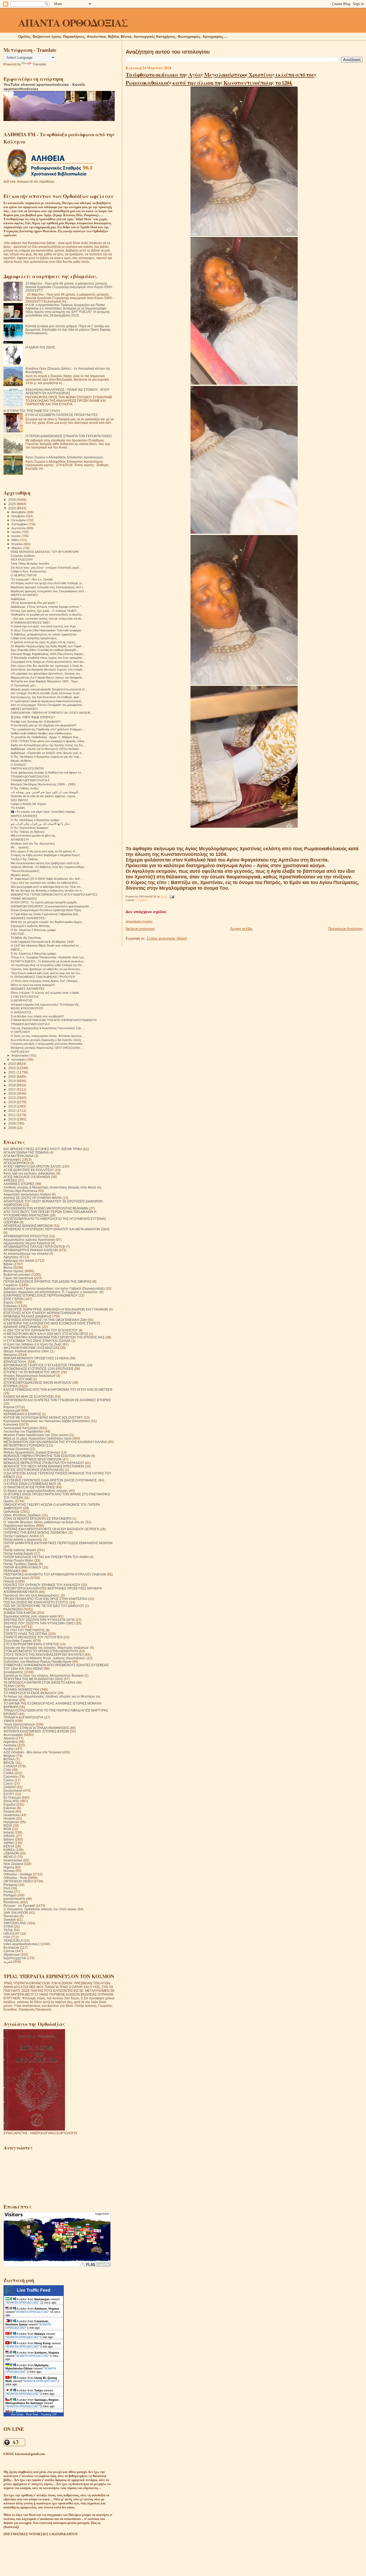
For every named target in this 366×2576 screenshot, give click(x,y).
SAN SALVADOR (16, 1913)
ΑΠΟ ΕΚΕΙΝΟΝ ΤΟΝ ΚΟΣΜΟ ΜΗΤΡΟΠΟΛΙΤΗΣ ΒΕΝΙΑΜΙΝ (46, 1208)
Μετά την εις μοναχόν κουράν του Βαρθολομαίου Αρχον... (48, 922)
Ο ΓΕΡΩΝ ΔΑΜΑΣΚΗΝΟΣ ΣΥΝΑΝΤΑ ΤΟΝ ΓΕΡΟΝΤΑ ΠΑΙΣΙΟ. (69, 436)
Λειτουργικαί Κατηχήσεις (21, 1428)
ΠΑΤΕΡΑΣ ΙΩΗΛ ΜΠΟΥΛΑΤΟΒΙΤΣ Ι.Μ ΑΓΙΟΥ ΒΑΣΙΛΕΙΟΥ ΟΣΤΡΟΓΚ (51, 1529)
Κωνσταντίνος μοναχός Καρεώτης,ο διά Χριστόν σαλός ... (48, 1040)
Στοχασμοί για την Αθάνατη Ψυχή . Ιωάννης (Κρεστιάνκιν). (45, 1658)
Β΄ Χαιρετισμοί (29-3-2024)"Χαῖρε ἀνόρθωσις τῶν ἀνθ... (46, 879)
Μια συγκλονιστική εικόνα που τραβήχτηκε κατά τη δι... (46, 863)
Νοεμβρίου (19, 516)
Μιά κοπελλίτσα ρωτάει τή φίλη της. (33, 836)
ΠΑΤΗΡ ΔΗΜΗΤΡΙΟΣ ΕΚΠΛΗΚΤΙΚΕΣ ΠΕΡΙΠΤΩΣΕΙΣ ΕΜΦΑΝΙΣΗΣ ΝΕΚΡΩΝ (58, 1543)
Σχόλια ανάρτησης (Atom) (167, 938)
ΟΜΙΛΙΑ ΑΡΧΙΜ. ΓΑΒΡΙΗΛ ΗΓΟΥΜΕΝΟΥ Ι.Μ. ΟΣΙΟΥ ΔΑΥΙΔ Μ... (52, 713)
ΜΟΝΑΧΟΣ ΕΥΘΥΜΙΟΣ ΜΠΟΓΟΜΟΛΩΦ (33, 1459)
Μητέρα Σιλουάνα (16, 1449)
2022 (12, 1068)
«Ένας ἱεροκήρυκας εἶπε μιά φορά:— (34, 603)
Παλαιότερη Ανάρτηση (345, 929)
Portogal (10, 1895)
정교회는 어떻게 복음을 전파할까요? (33, 717)
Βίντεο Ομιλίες (14, 1271)
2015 (12, 1098)
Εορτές (9, 1302)
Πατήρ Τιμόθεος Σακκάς (21, 1564)
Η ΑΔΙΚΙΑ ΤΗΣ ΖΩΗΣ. (40, 347)
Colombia (11, 1777)
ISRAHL (9, 1836)
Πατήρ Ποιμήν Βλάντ (18, 1560)
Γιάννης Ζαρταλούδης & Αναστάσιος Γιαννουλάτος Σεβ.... (47, 1028)
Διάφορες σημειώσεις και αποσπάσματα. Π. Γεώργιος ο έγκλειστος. (51, 1292)
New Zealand (13, 1864)
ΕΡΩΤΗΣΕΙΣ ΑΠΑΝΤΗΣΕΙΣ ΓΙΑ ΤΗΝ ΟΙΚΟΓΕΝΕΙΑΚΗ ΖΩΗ (45, 1320)
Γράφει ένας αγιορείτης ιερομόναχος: (34, 638)
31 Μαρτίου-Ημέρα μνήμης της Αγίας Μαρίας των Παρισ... (47, 646)
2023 (12, 1064)
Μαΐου (16, 540)
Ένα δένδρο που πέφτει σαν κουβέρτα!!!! (37, 1016)
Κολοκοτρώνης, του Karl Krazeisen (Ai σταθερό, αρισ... (46, 697)
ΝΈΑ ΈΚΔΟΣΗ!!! (22, 560)
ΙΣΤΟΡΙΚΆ (11, 1386)
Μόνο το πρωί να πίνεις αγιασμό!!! (33, 985)
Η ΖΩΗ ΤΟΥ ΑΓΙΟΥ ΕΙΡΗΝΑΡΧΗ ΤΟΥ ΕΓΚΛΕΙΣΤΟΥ (41, 1330)
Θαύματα (10, 1355)
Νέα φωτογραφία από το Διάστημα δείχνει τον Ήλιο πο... (47, 887)
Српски (9, 1951)
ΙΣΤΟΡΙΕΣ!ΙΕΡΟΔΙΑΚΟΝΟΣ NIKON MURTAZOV (38, 1383)
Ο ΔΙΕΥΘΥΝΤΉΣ (22, 1000)
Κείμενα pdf (12, 1410)
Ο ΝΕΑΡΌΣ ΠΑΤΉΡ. (24, 575)
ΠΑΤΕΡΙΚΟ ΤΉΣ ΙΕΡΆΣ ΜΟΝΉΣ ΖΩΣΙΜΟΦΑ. (36, 1532)
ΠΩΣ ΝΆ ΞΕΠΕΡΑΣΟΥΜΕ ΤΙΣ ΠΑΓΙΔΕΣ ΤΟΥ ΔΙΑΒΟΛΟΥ (44, 1606)
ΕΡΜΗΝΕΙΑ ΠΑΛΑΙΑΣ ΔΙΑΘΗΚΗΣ (27, 1316)
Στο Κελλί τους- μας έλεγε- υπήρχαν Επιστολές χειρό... (46, 568)
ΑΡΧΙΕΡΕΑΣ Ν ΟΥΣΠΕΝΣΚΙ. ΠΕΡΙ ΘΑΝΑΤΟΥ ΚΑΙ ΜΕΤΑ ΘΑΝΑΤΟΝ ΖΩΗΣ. (57, 1229)
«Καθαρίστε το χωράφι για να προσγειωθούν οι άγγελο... (47, 614)
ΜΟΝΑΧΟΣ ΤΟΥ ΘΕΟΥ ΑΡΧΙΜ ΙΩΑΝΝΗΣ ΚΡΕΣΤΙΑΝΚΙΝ (44, 1466)
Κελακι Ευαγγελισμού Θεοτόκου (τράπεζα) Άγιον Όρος (46, 910)
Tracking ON (49, 2414)
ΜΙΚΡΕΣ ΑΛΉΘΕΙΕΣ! (24, 709)
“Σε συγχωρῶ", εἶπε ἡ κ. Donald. (32, 579)
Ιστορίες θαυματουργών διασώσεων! (29, 1376)
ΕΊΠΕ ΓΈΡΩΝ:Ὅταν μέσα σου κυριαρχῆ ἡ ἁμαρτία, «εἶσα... (48, 741)
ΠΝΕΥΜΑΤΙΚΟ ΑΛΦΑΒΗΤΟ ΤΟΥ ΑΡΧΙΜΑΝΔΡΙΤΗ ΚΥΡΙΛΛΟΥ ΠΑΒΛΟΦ (55, 1574)
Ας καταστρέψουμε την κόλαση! (26, 1254)
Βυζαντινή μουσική (17, 1274)
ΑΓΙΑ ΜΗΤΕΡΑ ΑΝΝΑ (18, 1156)
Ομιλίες (9, 1501)
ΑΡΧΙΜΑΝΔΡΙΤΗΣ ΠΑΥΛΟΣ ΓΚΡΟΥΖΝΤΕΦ (34, 1247)
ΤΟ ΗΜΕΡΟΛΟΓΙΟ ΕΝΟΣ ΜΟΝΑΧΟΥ (30, 1693)
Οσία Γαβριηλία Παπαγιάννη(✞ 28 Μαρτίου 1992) (42, 942)
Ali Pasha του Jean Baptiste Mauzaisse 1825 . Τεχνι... (45, 681)
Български (11, 1947)
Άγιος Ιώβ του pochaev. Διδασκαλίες (29, 1173)
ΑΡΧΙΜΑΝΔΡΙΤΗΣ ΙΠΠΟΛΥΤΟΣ (26, 1236)
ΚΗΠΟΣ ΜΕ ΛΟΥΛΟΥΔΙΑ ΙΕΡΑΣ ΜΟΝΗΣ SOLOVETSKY (43, 1417)
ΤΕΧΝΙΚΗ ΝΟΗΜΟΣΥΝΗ (21, 1689)
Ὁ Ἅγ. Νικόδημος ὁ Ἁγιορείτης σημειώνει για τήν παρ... (46, 757)
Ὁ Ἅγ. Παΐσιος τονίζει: (25, 788)
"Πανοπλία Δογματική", (25, 871)
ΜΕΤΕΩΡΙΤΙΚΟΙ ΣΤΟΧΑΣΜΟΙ (24, 1445)
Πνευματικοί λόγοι (16, 1578)
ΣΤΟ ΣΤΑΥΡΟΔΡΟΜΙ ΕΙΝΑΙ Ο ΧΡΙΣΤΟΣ (31, 1644)
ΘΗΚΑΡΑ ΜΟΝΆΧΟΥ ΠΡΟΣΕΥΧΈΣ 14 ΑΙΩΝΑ (36, 1358)
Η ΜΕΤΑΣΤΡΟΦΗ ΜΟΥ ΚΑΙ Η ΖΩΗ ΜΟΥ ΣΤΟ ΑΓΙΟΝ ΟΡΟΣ (46, 1334)
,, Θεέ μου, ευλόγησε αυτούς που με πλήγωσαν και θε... (47, 619)
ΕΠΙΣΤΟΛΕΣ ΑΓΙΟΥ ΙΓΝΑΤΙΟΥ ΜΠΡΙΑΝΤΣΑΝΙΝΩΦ (40, 1313)
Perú (7, 1888)
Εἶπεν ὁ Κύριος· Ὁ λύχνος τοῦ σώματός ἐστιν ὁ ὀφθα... (46, 993)
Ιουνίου (17, 536)
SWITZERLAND (15, 1923)
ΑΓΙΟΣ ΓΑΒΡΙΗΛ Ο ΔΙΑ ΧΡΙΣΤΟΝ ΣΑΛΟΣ (32, 1166)
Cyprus (9, 1780)
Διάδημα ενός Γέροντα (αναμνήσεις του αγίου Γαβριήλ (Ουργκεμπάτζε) (54, 1288)
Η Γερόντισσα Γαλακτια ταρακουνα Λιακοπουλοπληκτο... (47, 701)
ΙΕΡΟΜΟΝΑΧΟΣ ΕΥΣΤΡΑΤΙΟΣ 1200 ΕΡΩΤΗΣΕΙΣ (38, 1369)
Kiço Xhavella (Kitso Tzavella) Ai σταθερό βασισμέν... (45, 650)
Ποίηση (9, 1581)
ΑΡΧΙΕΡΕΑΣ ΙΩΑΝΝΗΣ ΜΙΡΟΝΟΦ (28, 1226)
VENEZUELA (13, 1940)
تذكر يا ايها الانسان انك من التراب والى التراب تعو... (41, 824)
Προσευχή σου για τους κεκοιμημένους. (32, 1595)
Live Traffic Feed (34, 2290)
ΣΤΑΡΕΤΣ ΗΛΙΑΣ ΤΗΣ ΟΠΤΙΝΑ (25, 1634)
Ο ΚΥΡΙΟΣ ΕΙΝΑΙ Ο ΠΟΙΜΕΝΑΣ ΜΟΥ (30, 1484)
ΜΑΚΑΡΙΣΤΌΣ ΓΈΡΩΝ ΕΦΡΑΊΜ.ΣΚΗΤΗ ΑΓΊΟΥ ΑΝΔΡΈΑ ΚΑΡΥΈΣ (54, 895)
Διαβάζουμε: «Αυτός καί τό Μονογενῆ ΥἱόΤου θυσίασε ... (46, 749)
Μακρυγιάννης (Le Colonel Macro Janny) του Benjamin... (47, 678)
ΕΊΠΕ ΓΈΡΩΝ (14, 1299)
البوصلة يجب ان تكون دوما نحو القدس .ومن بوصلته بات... (46, 792)
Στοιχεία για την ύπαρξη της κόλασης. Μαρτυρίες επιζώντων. (46, 1648)
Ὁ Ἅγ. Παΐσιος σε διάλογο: (28, 832)
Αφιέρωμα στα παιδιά (19, 1261)
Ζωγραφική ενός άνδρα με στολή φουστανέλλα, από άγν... (49, 662)
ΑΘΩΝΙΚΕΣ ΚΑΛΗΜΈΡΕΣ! (28, 918)
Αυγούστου (19, 528)
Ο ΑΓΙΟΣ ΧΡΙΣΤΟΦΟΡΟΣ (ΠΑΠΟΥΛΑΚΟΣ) (34, 1470)
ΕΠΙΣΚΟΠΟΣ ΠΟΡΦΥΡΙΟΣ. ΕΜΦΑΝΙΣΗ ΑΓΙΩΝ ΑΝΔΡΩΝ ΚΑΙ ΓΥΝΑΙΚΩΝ (56, 1309)
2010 (12, 1119)
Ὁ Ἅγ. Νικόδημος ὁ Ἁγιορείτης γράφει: (35, 820)
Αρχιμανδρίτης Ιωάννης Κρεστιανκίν (29, 1240)
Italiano (9, 1839)
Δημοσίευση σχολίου (139, 921)
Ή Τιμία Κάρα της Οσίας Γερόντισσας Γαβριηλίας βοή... (46, 914)
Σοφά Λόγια (12, 1627)
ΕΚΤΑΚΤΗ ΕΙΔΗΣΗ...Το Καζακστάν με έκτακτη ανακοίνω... (48, 961)
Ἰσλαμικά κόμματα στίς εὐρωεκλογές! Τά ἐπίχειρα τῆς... (46, 1004)
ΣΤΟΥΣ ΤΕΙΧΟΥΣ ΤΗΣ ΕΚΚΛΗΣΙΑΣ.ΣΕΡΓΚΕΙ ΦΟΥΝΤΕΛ (44, 1655)
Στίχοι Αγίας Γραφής (18, 1641)
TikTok (8, 1930)
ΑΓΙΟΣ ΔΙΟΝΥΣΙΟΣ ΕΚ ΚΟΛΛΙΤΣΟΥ (29, 1170)
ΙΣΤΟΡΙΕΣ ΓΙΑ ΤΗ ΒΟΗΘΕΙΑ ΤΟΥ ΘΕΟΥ (32, 1372)
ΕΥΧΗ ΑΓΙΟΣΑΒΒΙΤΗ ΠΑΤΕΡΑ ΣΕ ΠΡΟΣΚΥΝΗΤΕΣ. (62, 415)
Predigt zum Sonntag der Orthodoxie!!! (36, 722)
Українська (12, 1954)
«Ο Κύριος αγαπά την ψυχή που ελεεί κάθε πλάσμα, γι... (47, 583)
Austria (9, 1749)
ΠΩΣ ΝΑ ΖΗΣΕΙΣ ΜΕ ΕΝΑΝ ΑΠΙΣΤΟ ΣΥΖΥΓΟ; (36, 1602)
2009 (12, 1123)
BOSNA (9, 1759)
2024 (12, 508)
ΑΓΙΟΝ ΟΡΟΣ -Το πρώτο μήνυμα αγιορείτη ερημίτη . (44, 902)
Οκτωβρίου (19, 520)
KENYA (9, 1846)
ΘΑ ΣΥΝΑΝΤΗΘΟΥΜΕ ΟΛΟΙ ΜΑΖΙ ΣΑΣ (31, 1348)
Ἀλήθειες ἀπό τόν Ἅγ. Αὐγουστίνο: (33, 844)
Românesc (11, 1902)
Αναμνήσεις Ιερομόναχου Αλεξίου (27, 1194)
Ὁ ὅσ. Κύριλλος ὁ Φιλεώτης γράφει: (34, 930)
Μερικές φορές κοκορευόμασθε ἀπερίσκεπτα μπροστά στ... (49, 689)
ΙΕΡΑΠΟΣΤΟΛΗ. (15, 1362)
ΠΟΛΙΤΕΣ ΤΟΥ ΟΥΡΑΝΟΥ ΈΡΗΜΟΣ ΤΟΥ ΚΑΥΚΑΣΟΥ (42, 1585)
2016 (12, 1093)
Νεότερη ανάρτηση (140, 929)
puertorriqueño (14, 1899)
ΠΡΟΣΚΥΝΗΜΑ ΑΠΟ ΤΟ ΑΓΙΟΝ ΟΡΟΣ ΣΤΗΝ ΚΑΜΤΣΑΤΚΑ (45, 1599)
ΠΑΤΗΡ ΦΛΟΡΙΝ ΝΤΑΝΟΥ (23, 1567)
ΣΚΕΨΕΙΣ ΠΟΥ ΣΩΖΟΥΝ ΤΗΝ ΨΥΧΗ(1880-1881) (39, 1623)
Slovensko (11, 1916)
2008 (12, 1128)
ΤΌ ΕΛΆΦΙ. (18, 808)
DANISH (10, 1787)
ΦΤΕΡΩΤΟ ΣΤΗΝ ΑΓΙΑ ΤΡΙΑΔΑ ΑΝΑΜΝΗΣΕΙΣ (36, 1728)
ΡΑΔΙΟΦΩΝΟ (13, 1609)
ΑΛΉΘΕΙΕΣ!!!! (20, 840)
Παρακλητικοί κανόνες (19, 1526)
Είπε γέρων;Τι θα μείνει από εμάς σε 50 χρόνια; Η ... (44, 851)
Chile (7, 1770)
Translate (39, 64)
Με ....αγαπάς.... (21, 847)
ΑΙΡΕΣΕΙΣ (10, 1180)
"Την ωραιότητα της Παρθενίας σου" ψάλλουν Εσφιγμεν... (48, 729)
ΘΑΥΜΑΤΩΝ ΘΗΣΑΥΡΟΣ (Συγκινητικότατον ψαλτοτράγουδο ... (51, 906)
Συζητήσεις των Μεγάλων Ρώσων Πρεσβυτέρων (37, 1661)
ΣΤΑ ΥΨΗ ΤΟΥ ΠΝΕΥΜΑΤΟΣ (24, 1630)
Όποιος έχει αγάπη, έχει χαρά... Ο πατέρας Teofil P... (45, 611)
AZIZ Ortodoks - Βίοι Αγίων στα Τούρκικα (32, 1752)
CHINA (9, 1773)
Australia (10, 1745)
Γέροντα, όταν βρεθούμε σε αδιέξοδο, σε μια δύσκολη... (46, 969)
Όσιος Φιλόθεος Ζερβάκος (22, 1515)
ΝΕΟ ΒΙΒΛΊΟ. (20, 800)
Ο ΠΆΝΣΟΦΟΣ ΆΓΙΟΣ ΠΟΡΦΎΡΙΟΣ (29, 1487)
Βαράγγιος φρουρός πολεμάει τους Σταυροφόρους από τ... (48, 587)
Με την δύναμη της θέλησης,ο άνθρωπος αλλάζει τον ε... (47, 890)
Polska (8, 1892)
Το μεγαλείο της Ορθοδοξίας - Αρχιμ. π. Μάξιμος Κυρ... (46, 737)
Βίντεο (8, 1267)
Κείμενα (9, 1407)
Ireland (9, 1832)
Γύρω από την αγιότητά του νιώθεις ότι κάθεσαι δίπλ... (45, 883)
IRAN (7, 1829)
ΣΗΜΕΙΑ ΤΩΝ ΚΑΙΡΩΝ (20, 1613)
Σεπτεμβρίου (20, 524)
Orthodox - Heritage (18, 1874)
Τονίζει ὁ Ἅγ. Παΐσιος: (25, 859)
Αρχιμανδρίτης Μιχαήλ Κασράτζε (27, 1243)
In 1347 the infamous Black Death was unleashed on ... (46, 945)
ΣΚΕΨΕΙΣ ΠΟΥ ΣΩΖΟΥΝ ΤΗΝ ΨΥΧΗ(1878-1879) (39, 1620)
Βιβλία (8, 1264)
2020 (12, 1077)
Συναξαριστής (13, 1672)
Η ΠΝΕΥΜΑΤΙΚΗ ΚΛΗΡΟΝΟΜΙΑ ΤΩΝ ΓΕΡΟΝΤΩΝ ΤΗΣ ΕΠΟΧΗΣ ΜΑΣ (54, 1337)
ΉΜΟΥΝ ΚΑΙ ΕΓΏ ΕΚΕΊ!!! (27, 768)
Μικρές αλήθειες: (21, 761)
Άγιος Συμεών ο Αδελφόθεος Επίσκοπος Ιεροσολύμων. (65, 457)
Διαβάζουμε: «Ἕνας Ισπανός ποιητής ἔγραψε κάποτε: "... (47, 607)
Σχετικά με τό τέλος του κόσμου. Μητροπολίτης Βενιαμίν (44, 1675)
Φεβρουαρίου (20, 1055)
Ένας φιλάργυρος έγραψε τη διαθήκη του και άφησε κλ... (47, 772)
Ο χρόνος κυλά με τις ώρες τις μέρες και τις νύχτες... (44, 642)
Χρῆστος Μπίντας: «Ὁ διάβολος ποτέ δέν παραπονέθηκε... (49, 867)
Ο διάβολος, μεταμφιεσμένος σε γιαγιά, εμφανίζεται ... (45, 634)
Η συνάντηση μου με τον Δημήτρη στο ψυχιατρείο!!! (44, 725)
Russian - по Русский (19, 1906)
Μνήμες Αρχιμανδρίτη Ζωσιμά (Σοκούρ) (32, 1452)
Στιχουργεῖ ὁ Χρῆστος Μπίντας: (31, 926)
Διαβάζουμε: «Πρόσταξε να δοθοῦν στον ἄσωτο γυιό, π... (47, 753)
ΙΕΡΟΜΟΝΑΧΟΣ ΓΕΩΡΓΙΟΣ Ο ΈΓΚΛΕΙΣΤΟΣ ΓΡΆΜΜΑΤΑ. (45, 1365)
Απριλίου (17, 544)
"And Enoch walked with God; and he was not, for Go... (46, 973)
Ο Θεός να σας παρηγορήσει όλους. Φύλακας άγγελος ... (48, 1036)
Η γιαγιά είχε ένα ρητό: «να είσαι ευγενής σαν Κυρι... (44, 626)
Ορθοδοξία (11, 1512)
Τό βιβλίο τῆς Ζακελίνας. (26, 938)
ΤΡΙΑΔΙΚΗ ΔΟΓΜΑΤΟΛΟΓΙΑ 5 (30, 777)
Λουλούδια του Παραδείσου (24, 1431)
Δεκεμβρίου (19, 512)
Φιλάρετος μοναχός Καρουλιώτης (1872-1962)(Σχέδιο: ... (47, 1048)
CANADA (10, 1766)
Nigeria (9, 1867)
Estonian (10, 1808)
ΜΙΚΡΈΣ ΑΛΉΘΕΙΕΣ (24, 816)
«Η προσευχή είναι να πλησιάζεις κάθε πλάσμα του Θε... (47, 965)
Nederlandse (13, 1860)
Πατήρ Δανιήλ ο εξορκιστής (23, 1539)
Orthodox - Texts (15, 1878)
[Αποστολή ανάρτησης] (171, 897)
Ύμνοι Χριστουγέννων (19, 1724)
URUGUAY (12, 1933)
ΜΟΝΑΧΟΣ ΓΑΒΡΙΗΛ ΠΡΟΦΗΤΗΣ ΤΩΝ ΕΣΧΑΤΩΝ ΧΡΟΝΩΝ (47, 1456)
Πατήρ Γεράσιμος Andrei (21, 1536)
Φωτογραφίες (13, 1735)
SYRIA (8, 1927)
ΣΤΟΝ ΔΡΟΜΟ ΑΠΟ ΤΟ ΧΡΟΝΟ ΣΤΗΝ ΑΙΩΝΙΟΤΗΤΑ (41, 1651)
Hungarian (11, 1822)
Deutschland (13, 1791)
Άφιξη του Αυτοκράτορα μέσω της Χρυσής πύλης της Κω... (48, 745)
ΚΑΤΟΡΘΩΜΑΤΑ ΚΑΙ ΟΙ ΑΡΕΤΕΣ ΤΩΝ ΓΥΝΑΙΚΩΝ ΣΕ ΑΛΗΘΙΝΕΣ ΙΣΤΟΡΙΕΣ (57, 1400)
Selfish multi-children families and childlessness (41, 733)
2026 (12, 500)
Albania (9, 1738)
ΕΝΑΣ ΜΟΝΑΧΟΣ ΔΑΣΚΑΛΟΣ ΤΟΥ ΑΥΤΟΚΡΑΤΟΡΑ (45, 552)
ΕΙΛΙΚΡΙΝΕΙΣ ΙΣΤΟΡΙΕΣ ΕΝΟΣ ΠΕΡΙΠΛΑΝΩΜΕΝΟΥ (41, 1295)
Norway (9, 1871)
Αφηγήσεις (11, 1257)
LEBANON (11, 1853)
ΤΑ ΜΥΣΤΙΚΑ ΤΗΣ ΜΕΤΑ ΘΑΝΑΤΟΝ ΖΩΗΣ (33, 1679)
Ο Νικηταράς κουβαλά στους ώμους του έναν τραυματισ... (48, 658)
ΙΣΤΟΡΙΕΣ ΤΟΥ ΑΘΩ (18, 1379)
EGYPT (9, 1794)
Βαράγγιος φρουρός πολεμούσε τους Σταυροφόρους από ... (49, 591)
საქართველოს (15, 1958)
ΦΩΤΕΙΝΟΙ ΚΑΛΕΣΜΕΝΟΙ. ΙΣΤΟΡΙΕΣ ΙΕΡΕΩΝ (36, 1731)
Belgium (10, 1756)
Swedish (10, 1920)
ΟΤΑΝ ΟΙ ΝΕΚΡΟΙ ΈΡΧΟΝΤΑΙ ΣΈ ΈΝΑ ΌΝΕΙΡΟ (38, 1519)
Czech (8, 1784)
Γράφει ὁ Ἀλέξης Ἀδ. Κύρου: (29, 804)
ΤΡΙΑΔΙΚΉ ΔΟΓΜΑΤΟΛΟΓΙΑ (23, 1717)
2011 (12, 1115)
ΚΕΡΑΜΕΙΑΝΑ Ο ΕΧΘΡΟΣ (22, 1414)
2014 (12, 1102)
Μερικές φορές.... (22, 875)
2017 (12, 1089)
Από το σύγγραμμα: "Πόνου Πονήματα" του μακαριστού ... (48, 705)
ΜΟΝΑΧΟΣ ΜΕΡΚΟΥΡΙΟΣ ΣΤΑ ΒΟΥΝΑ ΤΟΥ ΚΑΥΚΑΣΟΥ (44, 1463)
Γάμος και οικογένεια (18, 1278)
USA (7, 1937)
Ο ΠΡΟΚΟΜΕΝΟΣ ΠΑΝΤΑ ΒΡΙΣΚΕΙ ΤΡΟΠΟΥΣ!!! (43, 977)
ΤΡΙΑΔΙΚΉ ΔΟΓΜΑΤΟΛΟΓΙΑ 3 (30, 1024)
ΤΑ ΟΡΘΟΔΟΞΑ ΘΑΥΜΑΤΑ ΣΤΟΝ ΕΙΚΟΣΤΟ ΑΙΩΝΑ (39, 1682)
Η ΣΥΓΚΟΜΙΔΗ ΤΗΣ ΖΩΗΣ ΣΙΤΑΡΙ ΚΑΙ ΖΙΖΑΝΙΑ (37, 1341)
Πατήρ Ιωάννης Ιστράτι (20, 1550)
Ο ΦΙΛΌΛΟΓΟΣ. (22, 1012)
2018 (12, 1085)
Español (10, 1804)
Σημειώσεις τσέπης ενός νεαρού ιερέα (30, 1616)
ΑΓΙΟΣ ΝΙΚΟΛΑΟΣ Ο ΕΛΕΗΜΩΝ (27, 1177)
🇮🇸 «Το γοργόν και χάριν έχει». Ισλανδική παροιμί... (44, 812)
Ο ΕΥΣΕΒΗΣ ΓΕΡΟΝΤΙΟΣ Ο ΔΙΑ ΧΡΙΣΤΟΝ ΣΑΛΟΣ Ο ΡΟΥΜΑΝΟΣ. (51, 1480)
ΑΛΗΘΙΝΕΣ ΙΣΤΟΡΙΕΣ (19, 1184)
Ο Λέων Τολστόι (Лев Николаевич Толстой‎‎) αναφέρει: (46, 630)
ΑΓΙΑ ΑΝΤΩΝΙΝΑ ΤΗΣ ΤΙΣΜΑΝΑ (26, 1152)
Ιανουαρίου (19, 1059)
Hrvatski (9, 1818)
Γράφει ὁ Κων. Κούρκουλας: (29, 571)
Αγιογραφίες (12, 1159)
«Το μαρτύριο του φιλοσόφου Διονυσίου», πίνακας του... (46, 674)
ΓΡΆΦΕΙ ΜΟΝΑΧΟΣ (24, 899)
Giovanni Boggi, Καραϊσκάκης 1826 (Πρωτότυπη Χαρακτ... (48, 654)
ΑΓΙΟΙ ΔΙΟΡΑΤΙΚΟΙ (16, 1163)
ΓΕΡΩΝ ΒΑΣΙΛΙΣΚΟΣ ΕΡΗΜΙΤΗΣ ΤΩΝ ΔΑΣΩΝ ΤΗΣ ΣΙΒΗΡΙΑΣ (48, 1281)
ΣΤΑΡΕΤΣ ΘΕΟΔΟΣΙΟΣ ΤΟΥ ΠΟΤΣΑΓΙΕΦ (33, 1637)
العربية (8, 1962)
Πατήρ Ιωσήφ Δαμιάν (18, 1553)
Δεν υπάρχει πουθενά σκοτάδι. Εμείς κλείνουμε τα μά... (46, 693)
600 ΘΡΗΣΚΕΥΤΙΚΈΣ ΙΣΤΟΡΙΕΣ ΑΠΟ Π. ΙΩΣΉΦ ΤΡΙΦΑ (43, 1149)
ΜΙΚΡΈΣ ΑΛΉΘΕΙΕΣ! (25, 595)
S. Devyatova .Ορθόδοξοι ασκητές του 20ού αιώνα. (40, 1909)
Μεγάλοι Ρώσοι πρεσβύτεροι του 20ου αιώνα (36, 1435)
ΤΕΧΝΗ (9, 1686)
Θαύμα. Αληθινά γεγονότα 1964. (27, 1351)
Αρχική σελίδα (241, 929)
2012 (12, 1111)
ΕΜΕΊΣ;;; (16, 950)
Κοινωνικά (11, 1424)
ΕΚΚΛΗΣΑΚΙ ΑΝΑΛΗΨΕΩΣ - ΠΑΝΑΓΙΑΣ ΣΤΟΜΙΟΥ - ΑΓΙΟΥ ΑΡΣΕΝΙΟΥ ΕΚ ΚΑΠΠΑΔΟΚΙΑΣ (68, 391)
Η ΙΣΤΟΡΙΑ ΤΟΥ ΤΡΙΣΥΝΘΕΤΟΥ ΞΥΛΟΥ (32, 411)
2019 (12, 1081)
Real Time (32, 2414)
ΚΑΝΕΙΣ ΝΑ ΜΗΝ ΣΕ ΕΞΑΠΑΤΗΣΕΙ (29, 1396)
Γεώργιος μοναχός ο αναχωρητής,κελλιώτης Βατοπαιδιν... (48, 1044)
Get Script (17, 2414)
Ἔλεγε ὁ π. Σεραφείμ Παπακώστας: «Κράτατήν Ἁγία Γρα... (48, 957)
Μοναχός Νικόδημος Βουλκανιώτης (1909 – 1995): (43, 784)
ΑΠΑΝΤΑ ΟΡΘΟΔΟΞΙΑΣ (73, 22)
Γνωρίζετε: (142, 900)
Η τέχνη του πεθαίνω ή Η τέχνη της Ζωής (33, 1344)
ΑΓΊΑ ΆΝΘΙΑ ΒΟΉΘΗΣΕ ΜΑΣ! (30, 623)
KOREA (9, 1850)
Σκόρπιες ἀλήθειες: (23, 556)
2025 (12, 504)
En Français (12, 1797)
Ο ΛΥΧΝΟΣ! (18, 765)
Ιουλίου (17, 532)
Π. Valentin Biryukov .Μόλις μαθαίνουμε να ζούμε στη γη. (44, 1522)
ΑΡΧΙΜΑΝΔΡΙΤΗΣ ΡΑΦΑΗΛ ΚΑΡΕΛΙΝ (31, 1250)
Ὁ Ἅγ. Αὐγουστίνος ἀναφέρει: (30, 828)
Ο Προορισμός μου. (23, 685)
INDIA (8, 1825)
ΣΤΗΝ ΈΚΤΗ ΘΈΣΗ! (25, 997)
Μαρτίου (17, 548)
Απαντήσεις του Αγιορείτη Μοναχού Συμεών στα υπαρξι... (48, 669)
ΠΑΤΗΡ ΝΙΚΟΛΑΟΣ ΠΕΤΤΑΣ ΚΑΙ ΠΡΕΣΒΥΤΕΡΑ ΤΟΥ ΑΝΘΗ (46, 1557)
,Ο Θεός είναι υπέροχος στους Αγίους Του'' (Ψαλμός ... (46, 981)
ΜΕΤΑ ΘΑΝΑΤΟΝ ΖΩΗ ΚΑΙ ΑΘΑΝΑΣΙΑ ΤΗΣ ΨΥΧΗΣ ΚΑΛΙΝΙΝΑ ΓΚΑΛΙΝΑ (55, 1442)
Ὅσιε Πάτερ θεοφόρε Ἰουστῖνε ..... (32, 564)
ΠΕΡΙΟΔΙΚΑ (12, 1571)
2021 (12, 1072)
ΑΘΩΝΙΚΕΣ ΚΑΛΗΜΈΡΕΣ (28, 989)
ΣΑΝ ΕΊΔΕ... (19, 934)
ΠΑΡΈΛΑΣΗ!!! (20, 1052)
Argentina (11, 1742)
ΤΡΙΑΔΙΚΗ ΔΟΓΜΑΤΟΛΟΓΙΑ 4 (30, 780)
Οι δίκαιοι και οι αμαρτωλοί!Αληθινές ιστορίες (36, 1491)
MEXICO (10, 1857)
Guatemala (12, 1815)
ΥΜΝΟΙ (9, 1721)
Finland (9, 1811)
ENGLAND (11, 1801)
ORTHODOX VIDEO (18, 1881)
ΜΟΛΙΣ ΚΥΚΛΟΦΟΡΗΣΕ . (28, 1008)
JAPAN (9, 1843)
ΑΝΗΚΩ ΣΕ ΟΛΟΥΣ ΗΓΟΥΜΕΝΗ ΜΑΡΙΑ (33, 1198)
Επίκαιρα (10, 1306)
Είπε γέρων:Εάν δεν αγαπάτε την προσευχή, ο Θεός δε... (48, 666)
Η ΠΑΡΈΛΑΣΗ (20, 1032)
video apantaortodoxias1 (22, 1944)
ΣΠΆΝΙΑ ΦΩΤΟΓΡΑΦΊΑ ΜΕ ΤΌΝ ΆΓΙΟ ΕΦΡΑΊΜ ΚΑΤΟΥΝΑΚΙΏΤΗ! (54, 1020)
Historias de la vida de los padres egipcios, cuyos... (44, 796)
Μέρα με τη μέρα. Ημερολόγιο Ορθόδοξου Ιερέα (38, 1438)
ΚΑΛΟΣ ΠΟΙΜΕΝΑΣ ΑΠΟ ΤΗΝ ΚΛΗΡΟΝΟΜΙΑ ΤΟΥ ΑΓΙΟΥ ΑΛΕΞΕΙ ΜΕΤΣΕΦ (58, 1390)
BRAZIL (9, 1763)
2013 (12, 1106)
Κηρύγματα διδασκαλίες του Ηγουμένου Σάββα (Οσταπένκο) (47, 1421)
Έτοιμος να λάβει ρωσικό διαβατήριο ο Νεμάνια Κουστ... (46, 855)
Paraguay (11, 1885)
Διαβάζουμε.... (20, 599)
